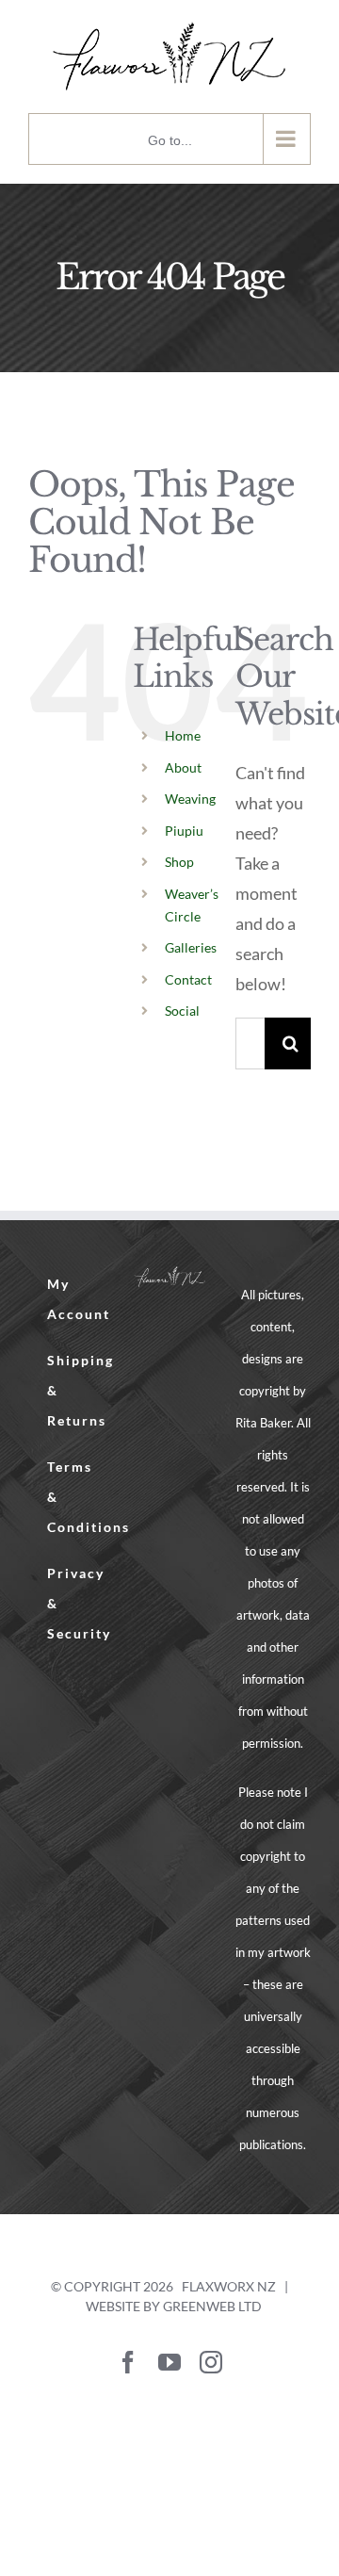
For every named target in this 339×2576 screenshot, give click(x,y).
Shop (179, 862)
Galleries (191, 947)
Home (183, 735)
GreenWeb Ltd (212, 2306)
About (183, 767)
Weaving (190, 799)
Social (182, 1011)
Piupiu (184, 831)
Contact (188, 979)
